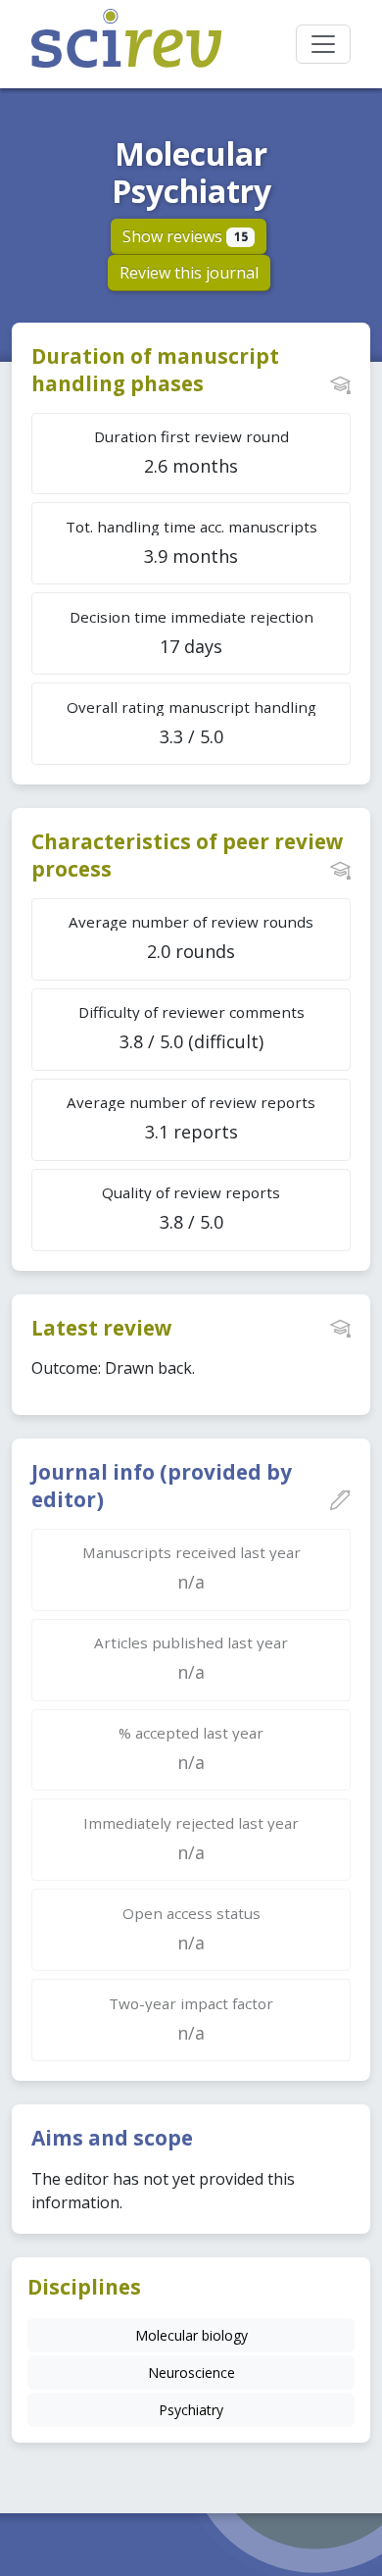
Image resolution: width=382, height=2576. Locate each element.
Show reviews (185, 236)
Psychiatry (191, 2410)
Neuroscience (191, 2373)
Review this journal (189, 273)
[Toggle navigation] (323, 44)
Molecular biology (191, 2335)
